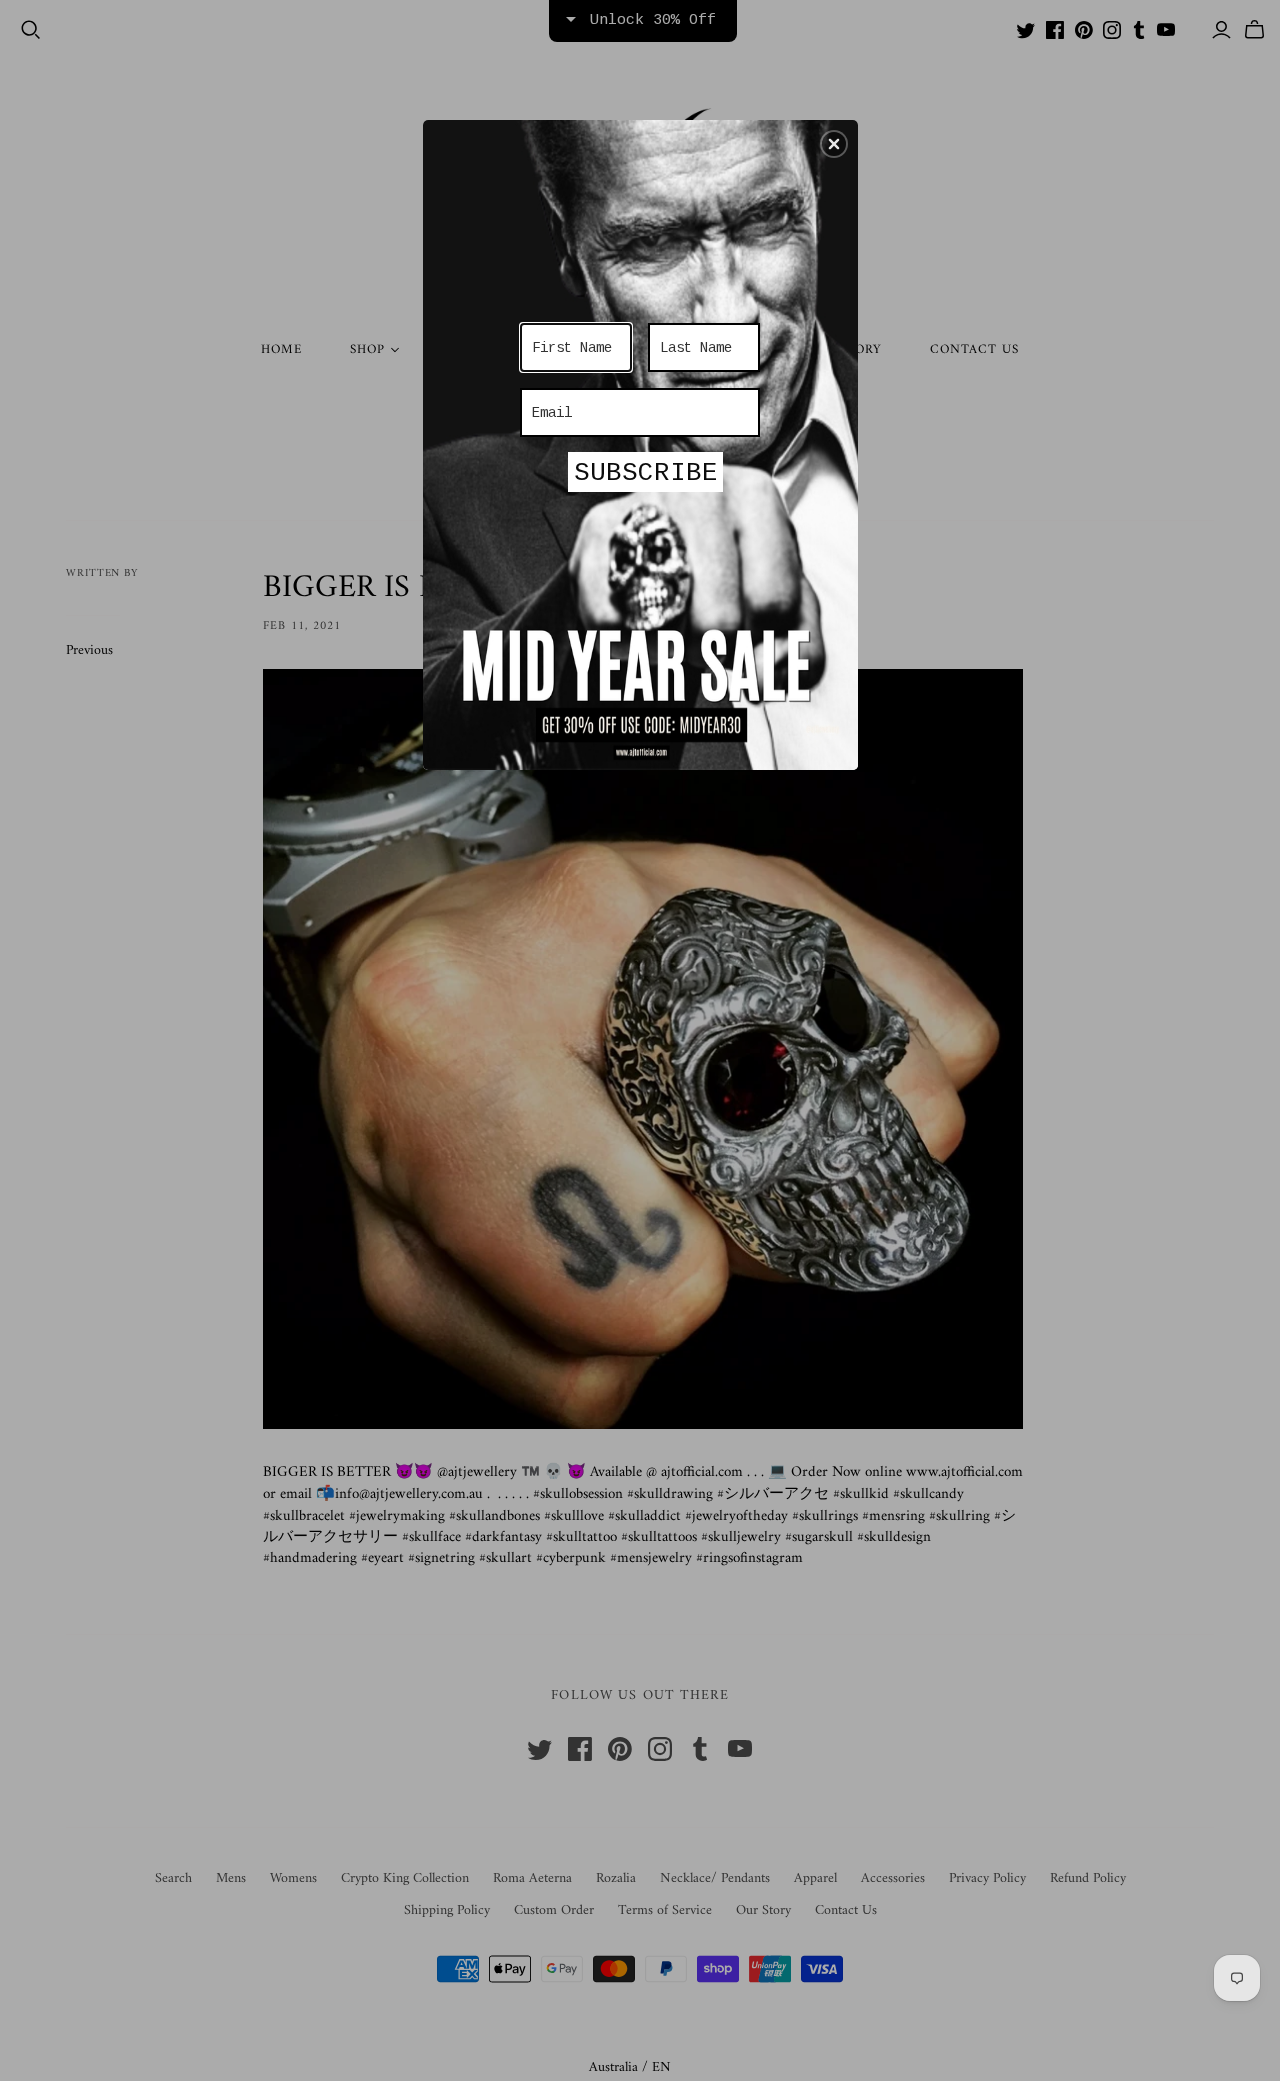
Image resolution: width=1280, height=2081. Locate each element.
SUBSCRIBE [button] (646, 473)
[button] (834, 144)
